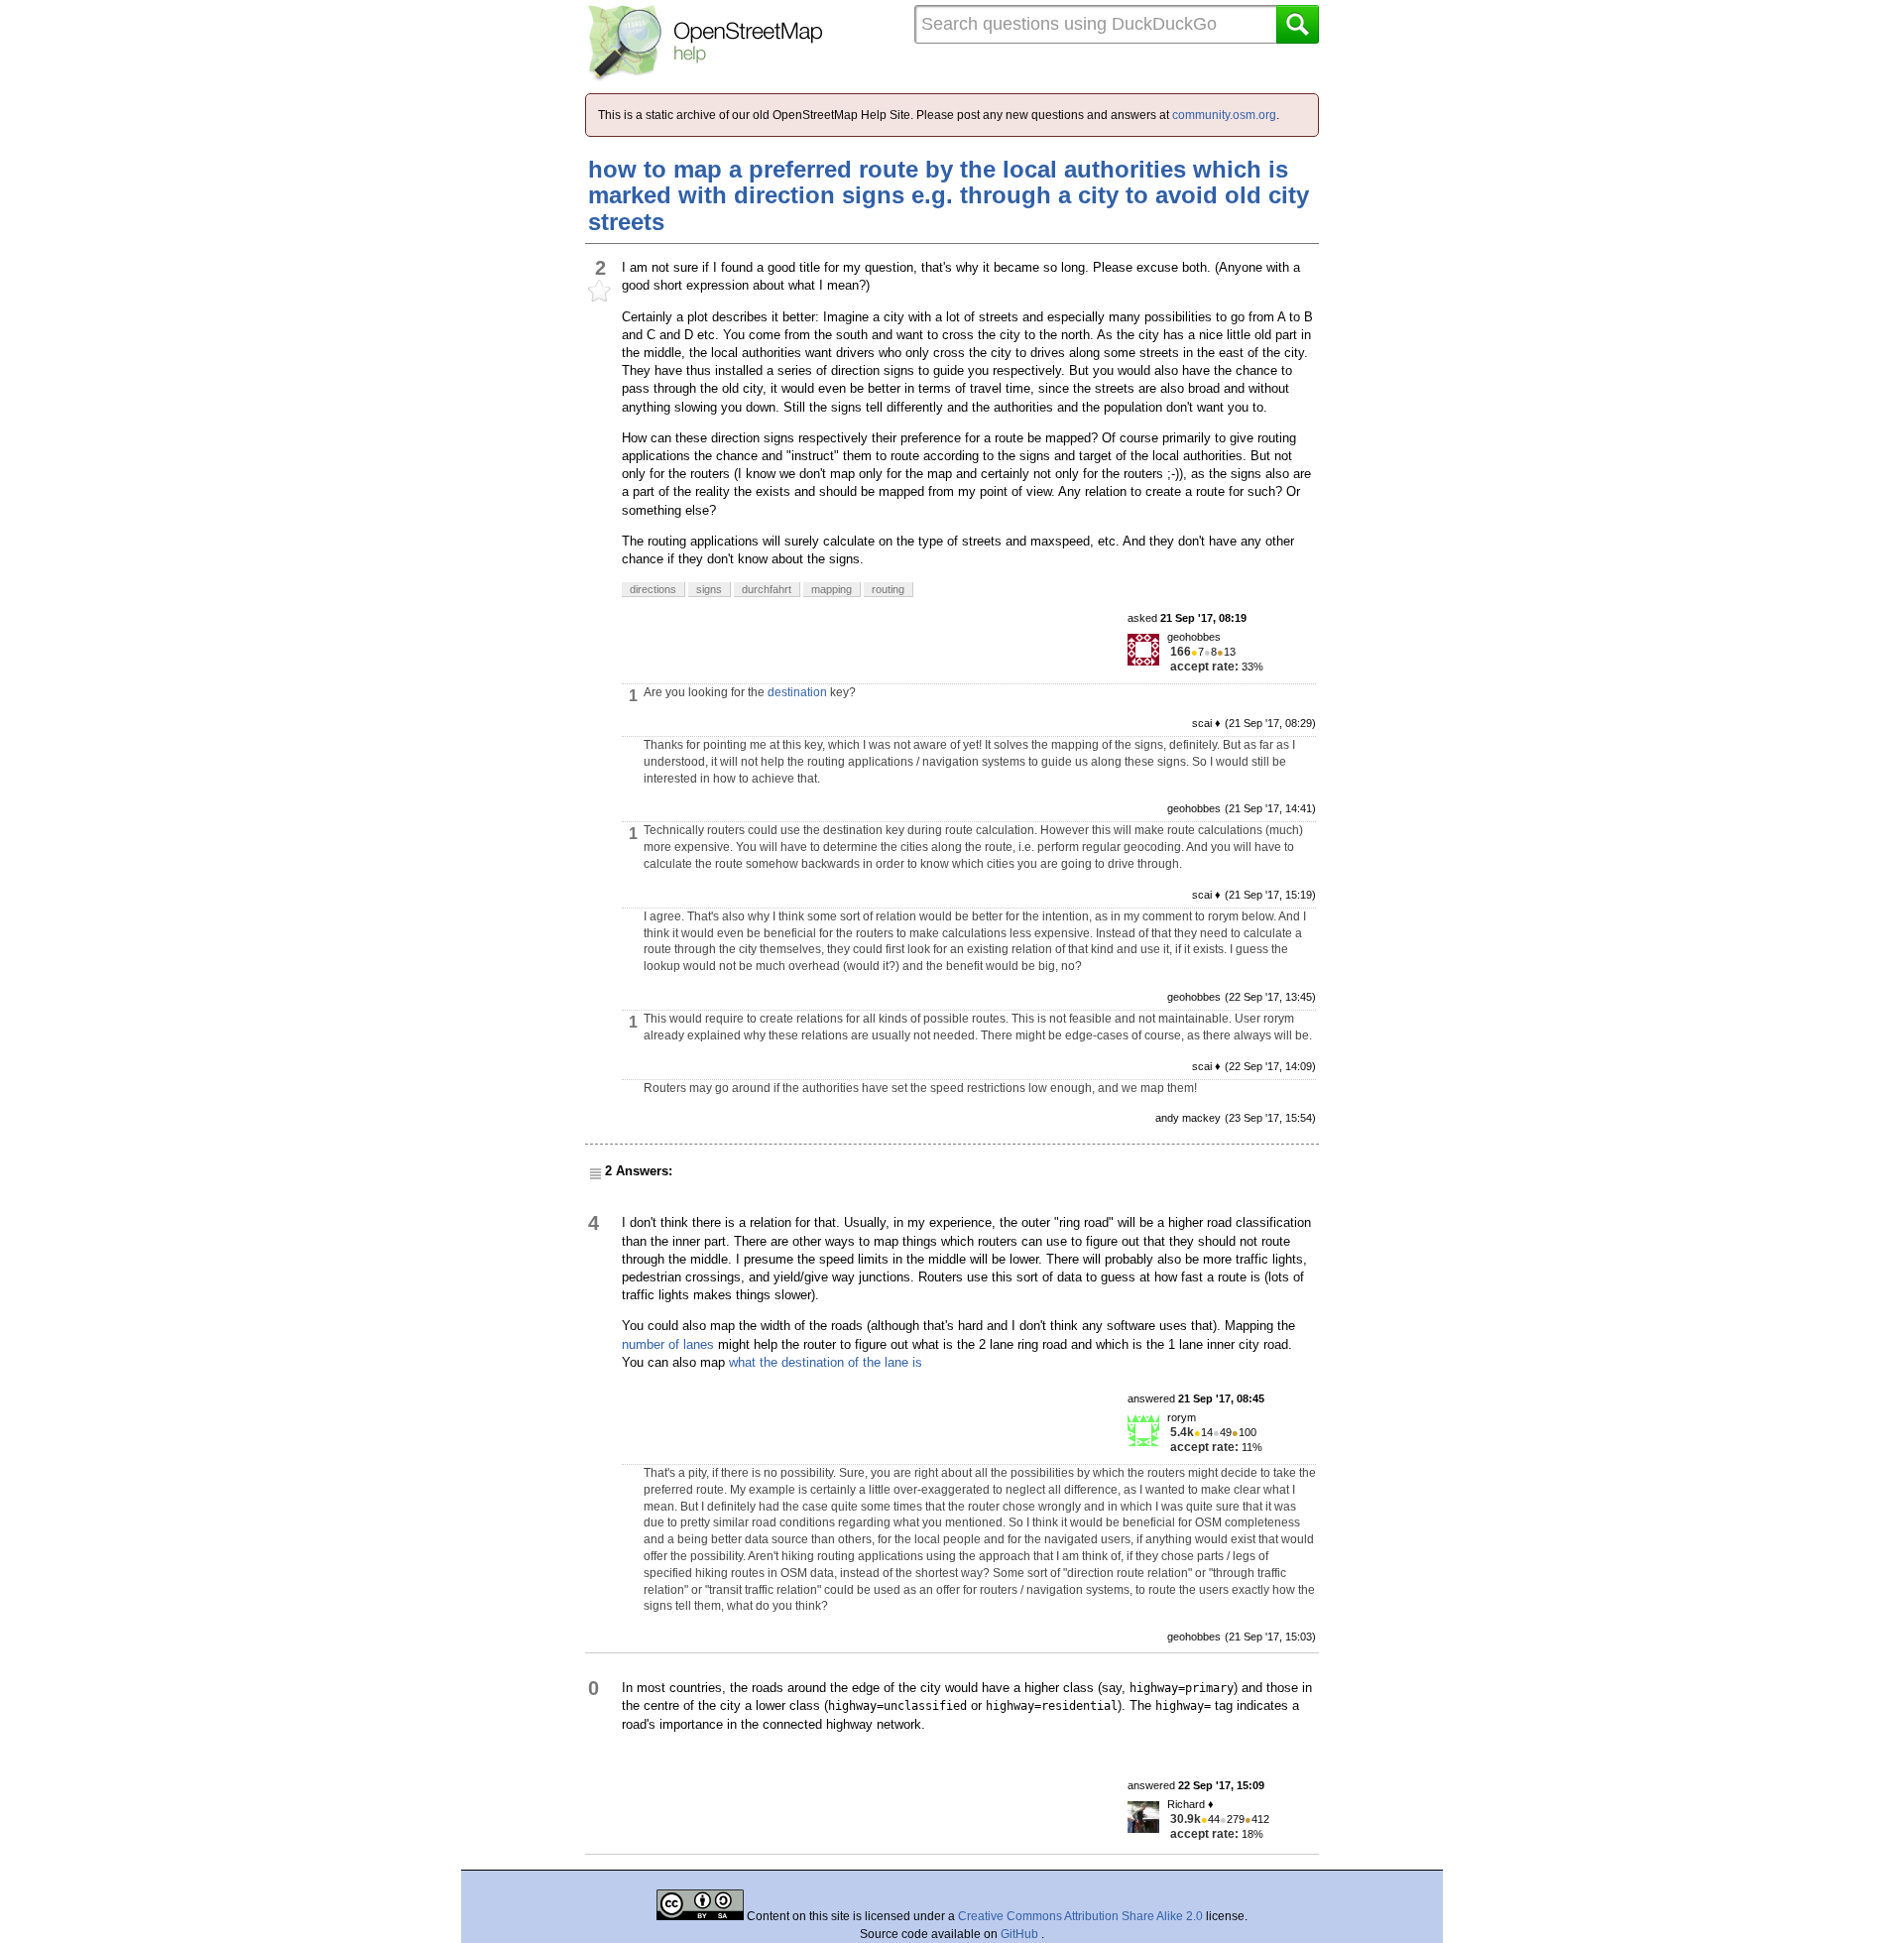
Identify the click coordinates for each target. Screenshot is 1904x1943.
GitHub (1021, 1934)
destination (797, 692)
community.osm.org (1224, 115)
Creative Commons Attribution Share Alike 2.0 (1080, 1916)
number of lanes (668, 1344)
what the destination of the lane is (826, 1362)
